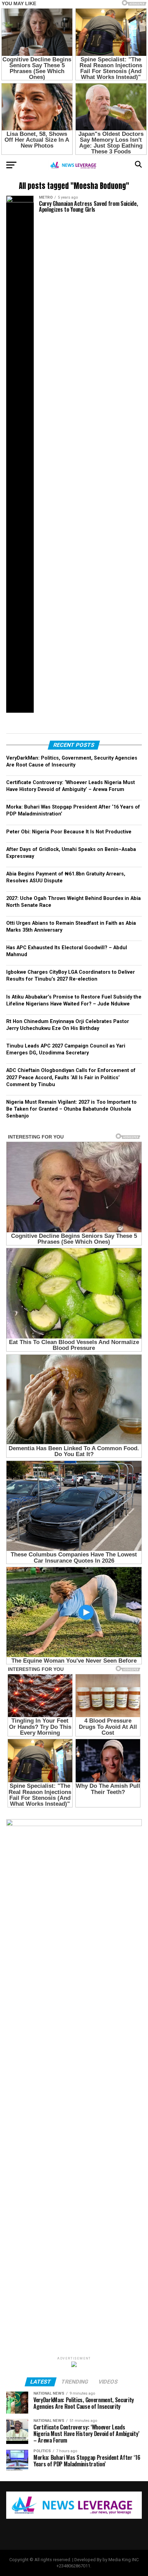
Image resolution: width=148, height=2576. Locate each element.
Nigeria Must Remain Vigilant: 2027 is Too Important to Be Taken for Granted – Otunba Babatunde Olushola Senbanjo (71, 1109)
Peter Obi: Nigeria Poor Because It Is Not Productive (69, 832)
